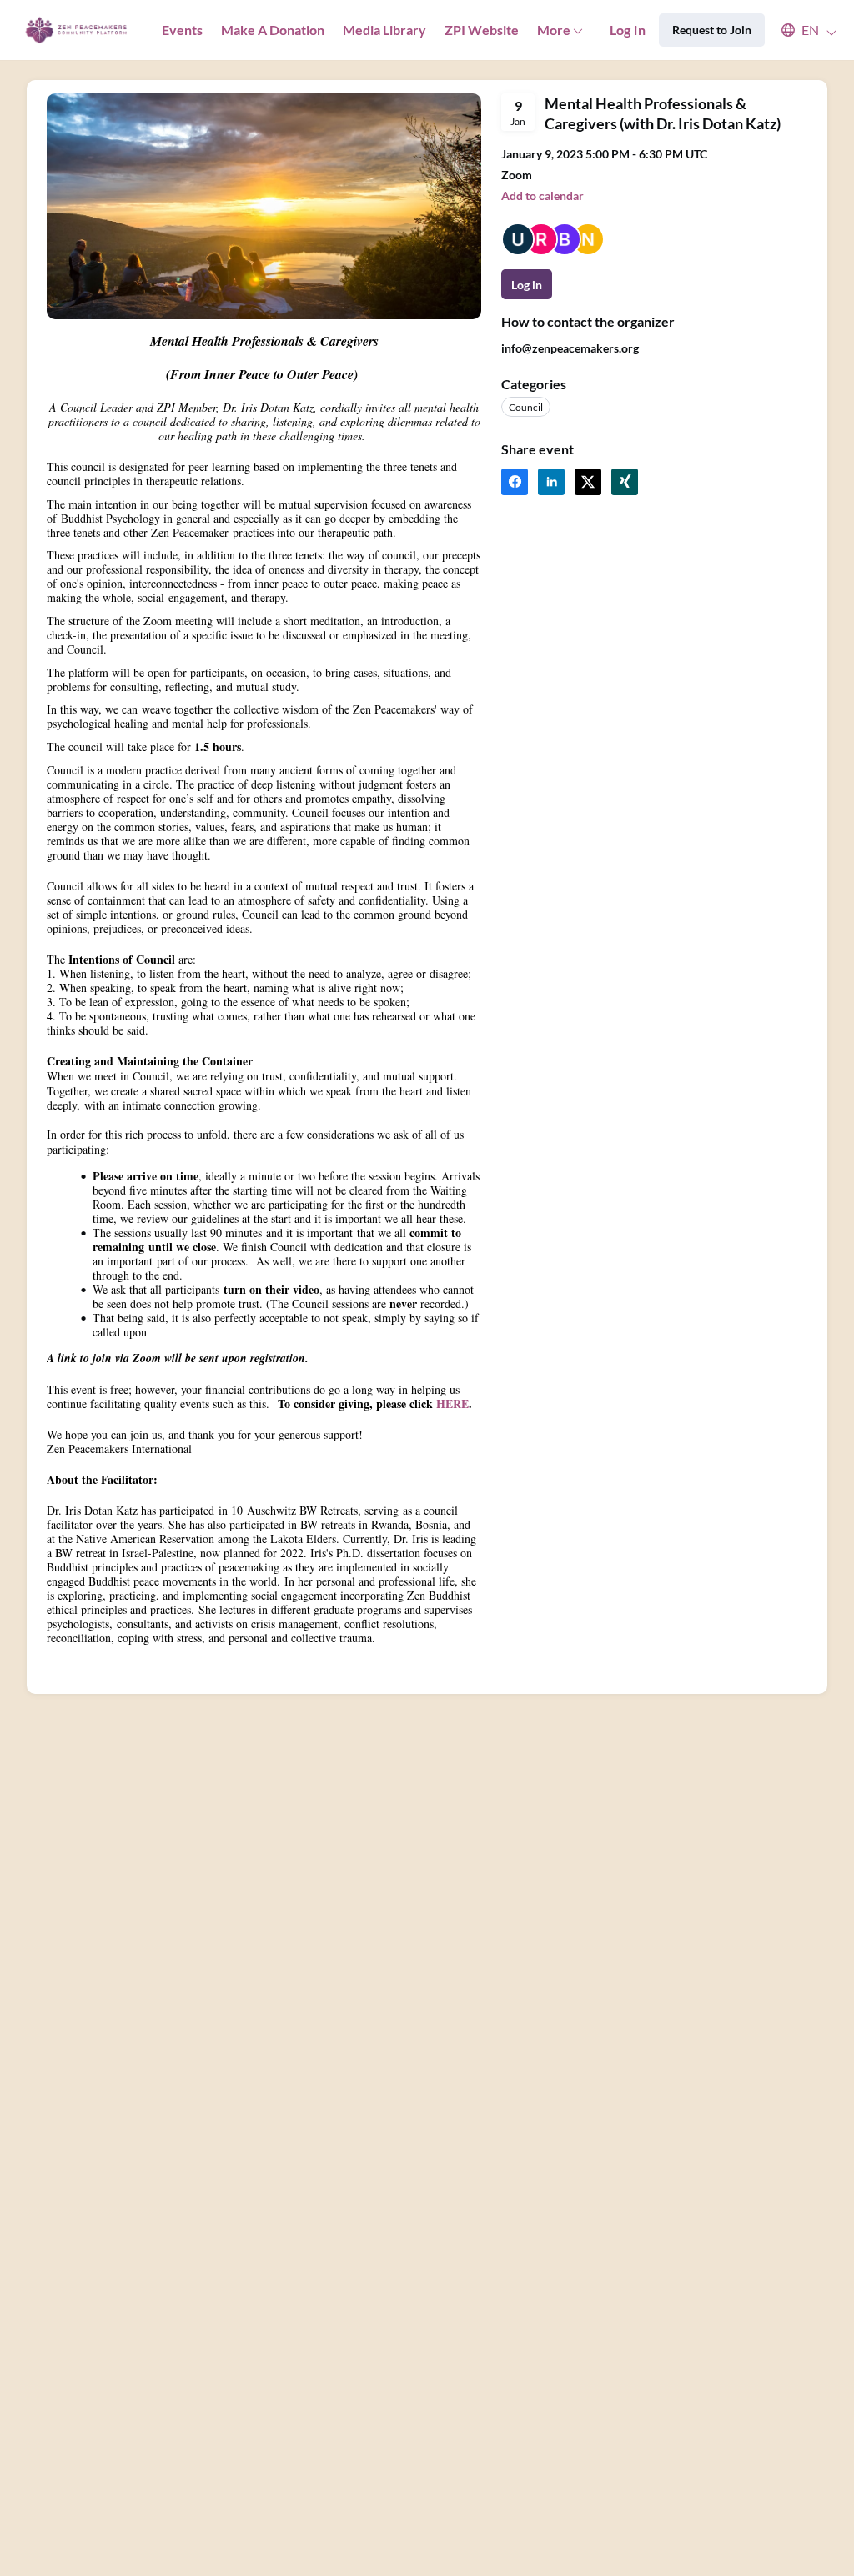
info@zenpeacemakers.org (570, 348)
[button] (801, 30)
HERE (452, 1403)
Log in (628, 30)
